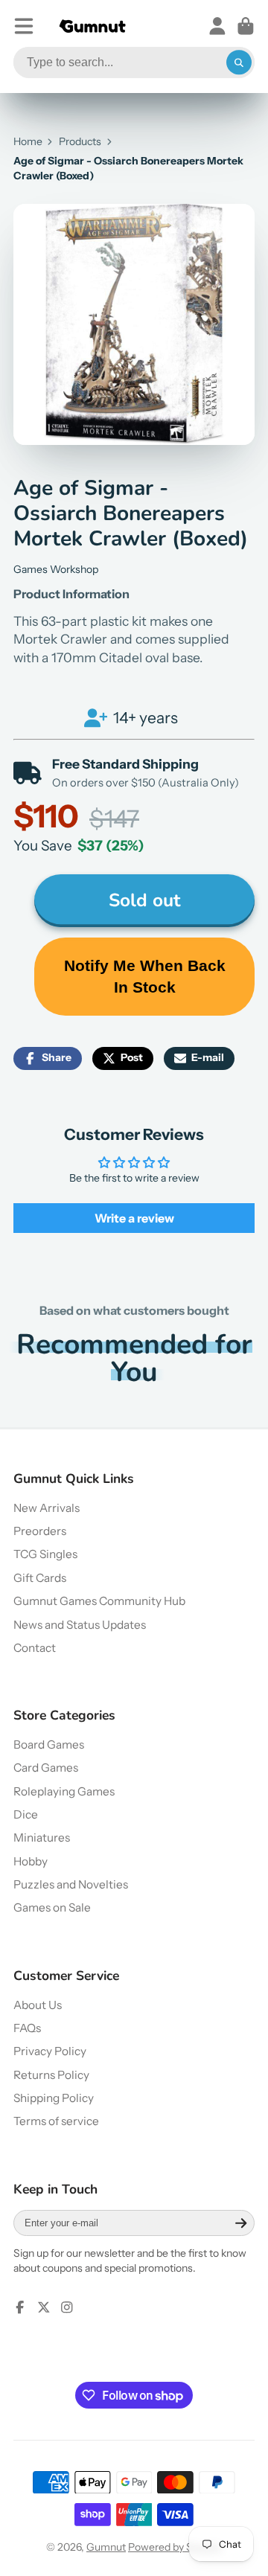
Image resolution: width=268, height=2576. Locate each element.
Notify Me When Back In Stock (145, 976)
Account (217, 26)
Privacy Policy (50, 2051)
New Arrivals (47, 1508)
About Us (38, 2005)
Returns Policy (51, 2075)
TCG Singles (45, 1554)
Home (28, 141)
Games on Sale (52, 1907)
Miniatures (42, 1838)
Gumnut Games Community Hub (99, 1601)
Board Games (49, 1744)
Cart (246, 26)
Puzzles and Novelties (71, 1884)
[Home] (92, 26)
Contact (35, 1648)
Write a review (134, 1218)
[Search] (239, 63)
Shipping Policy (54, 2098)
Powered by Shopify (175, 2547)
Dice (26, 1814)
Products (80, 141)
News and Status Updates (80, 1625)
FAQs (27, 2028)
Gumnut (106, 2547)
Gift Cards (40, 1578)
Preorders (40, 1531)
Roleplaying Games (64, 1791)
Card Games (46, 1768)
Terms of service (56, 2121)
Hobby (31, 1861)
